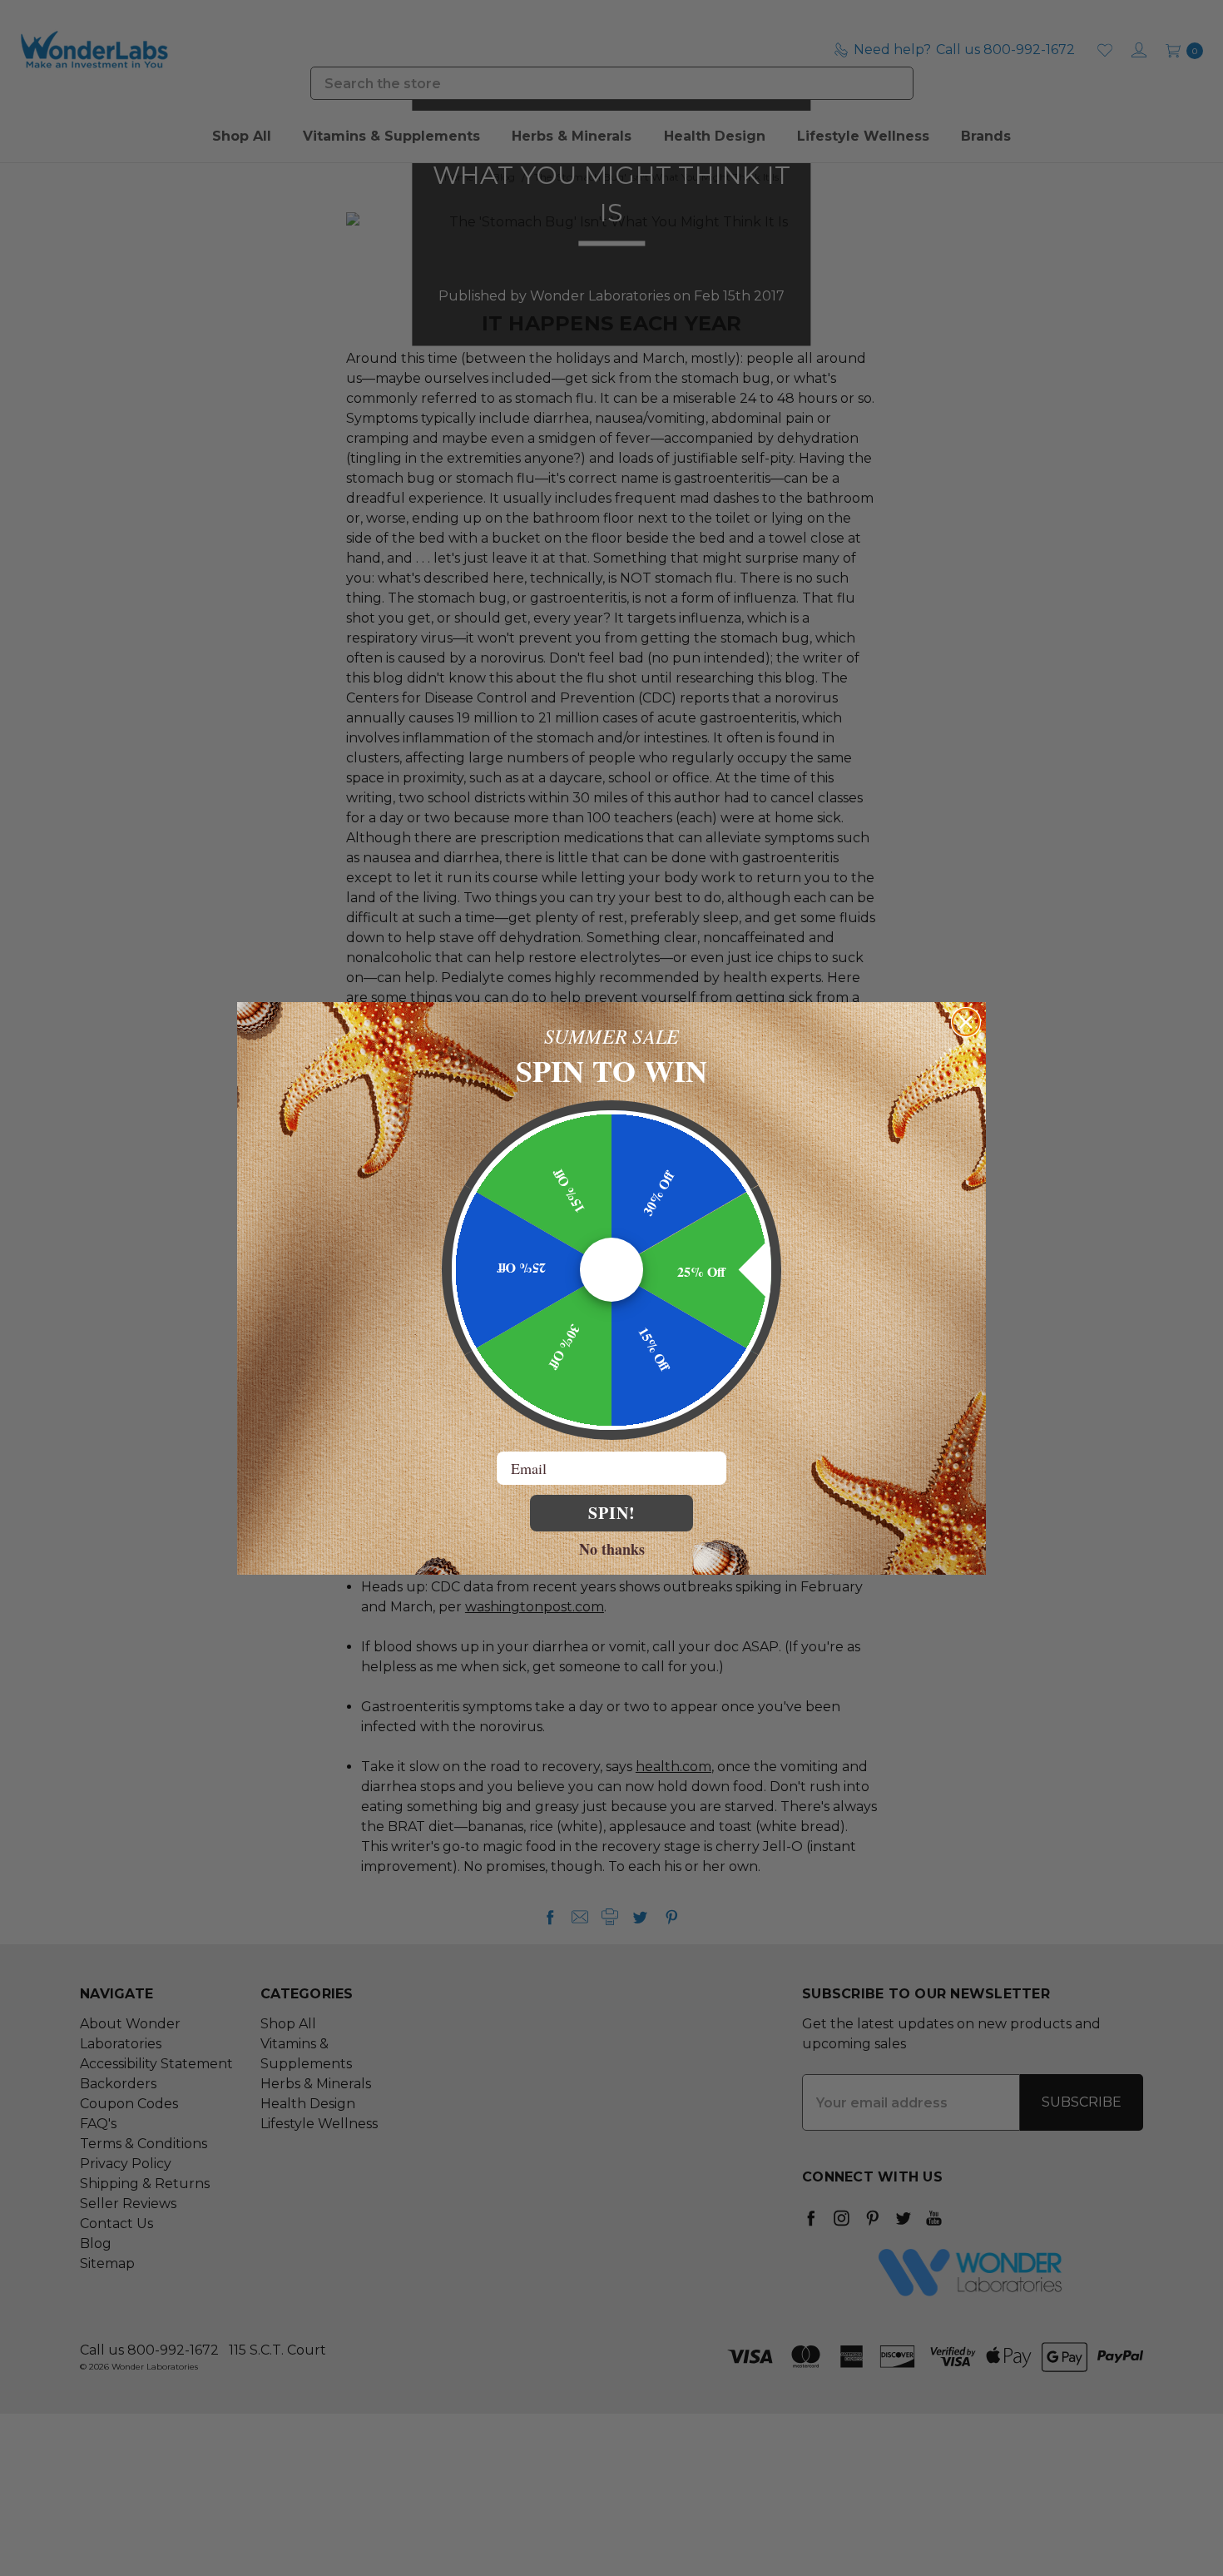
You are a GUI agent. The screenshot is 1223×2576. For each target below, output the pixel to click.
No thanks (612, 1548)
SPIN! (612, 1513)
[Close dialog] (966, 1022)
